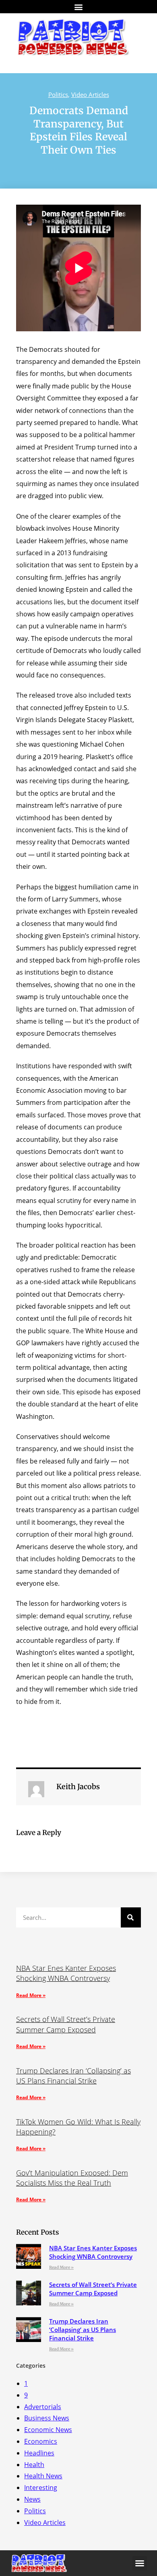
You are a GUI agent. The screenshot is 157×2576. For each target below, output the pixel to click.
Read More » (31, 1995)
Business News (47, 2418)
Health (34, 2465)
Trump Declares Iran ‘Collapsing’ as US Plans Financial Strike (73, 2076)
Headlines (39, 2453)
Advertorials (43, 2407)
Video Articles (90, 94)
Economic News (48, 2430)
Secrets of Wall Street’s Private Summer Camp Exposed (66, 2024)
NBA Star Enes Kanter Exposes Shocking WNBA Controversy (66, 1973)
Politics (58, 94)
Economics (41, 2441)
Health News (43, 2476)
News (32, 2499)
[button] (79, 7)
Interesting (41, 2488)
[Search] (131, 1917)
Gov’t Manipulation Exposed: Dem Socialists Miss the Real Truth (72, 2178)
